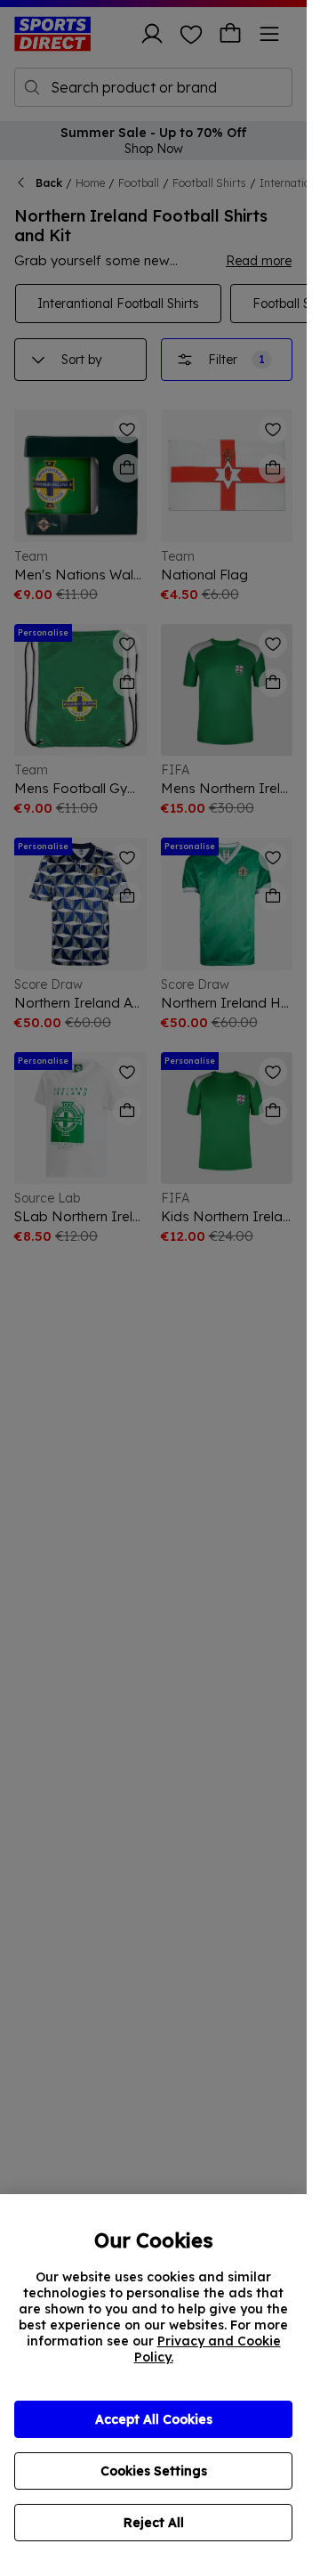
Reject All (154, 2523)
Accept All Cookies (154, 2419)
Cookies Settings (154, 2471)
